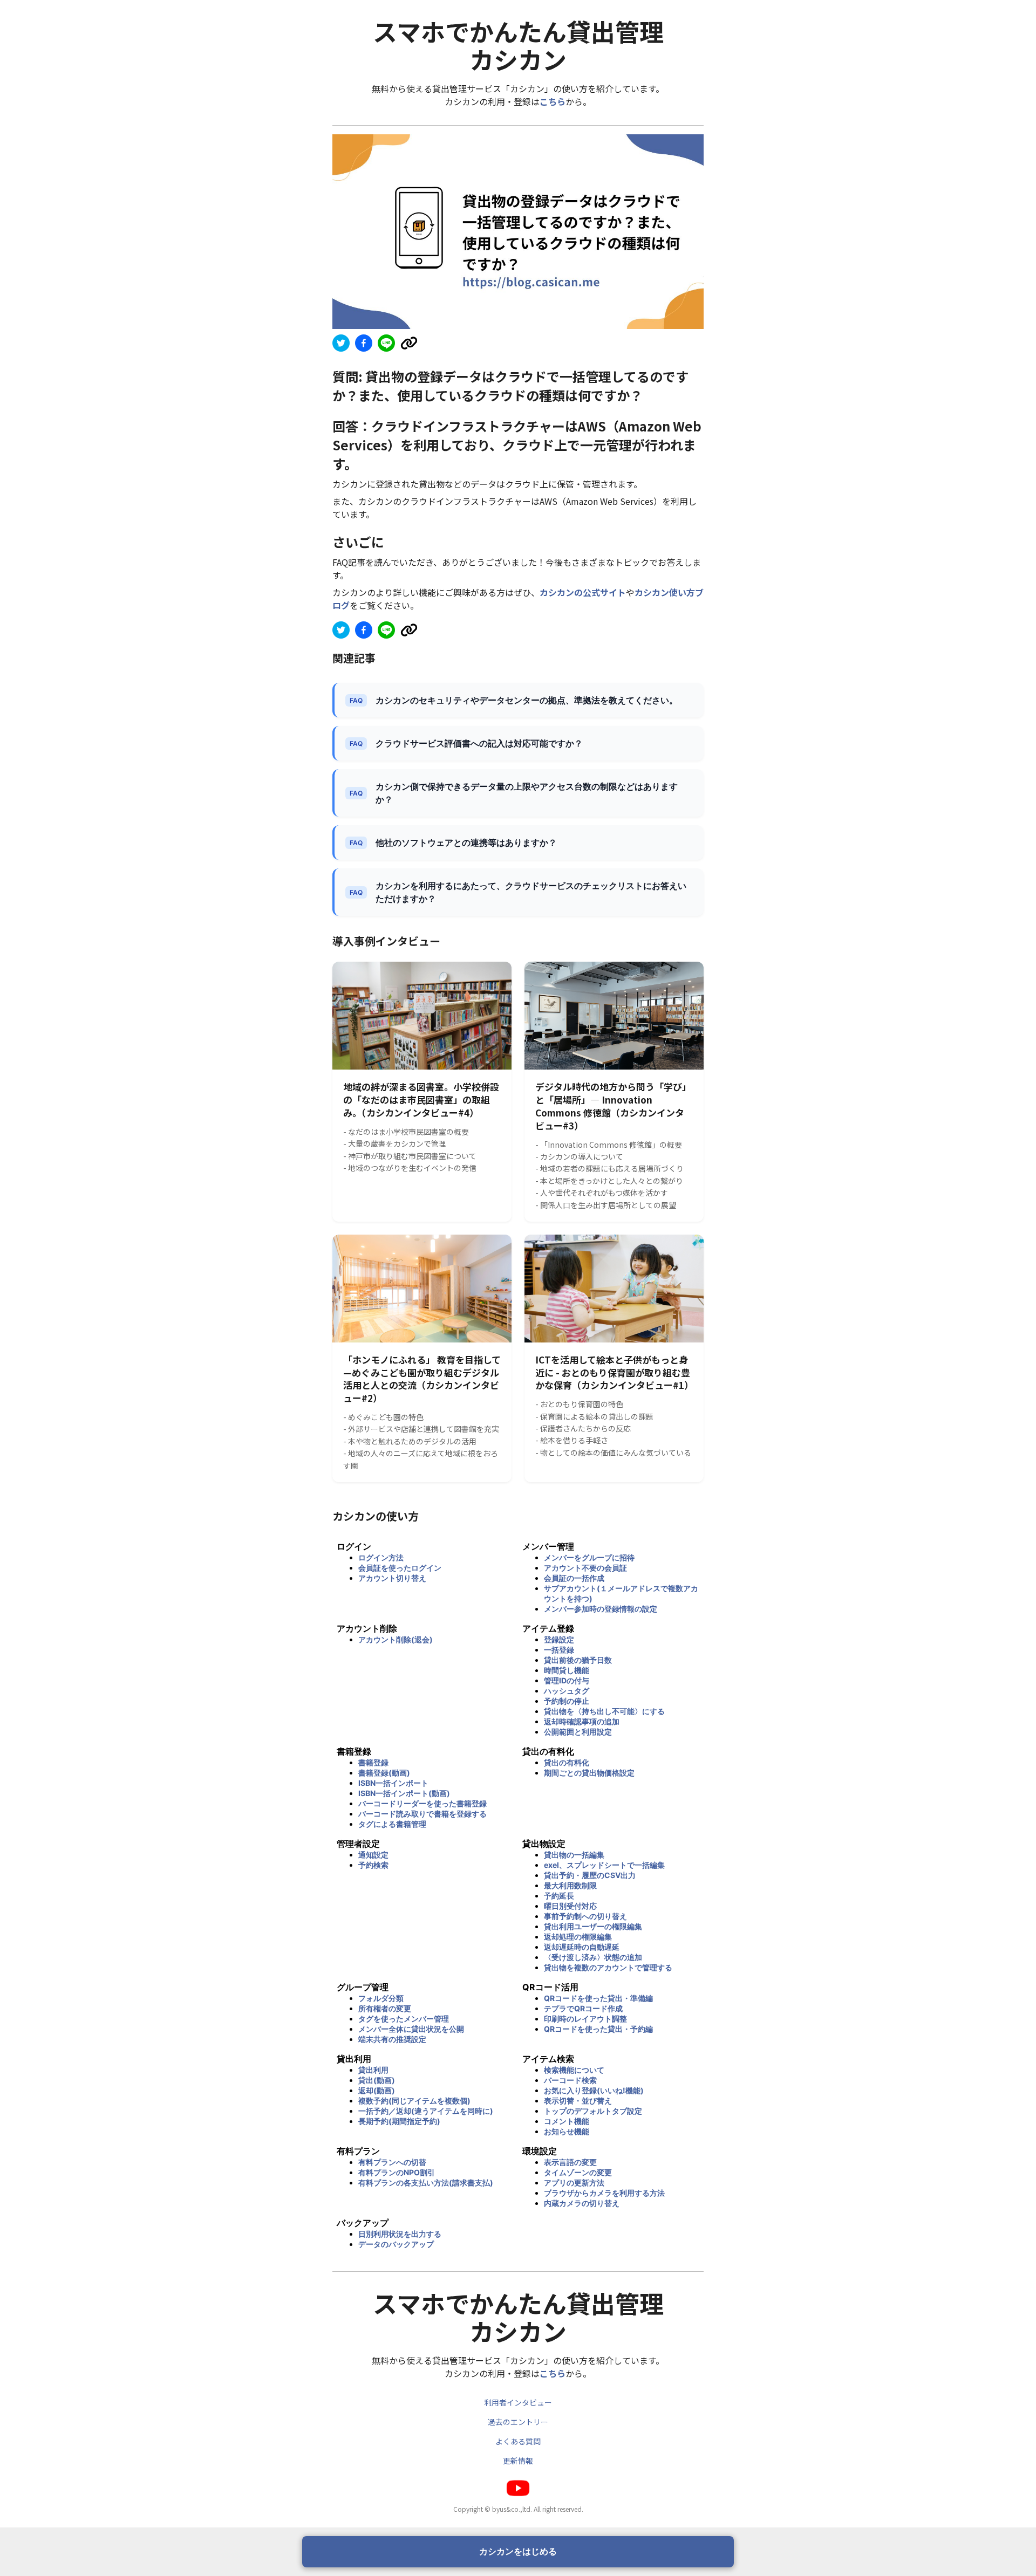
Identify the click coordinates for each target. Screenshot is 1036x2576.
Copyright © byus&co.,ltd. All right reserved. (518, 2509)
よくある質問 (518, 2441)
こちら (553, 101)
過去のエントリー (518, 2422)
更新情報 (518, 2461)
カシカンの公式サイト (583, 592)
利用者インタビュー (518, 2402)
